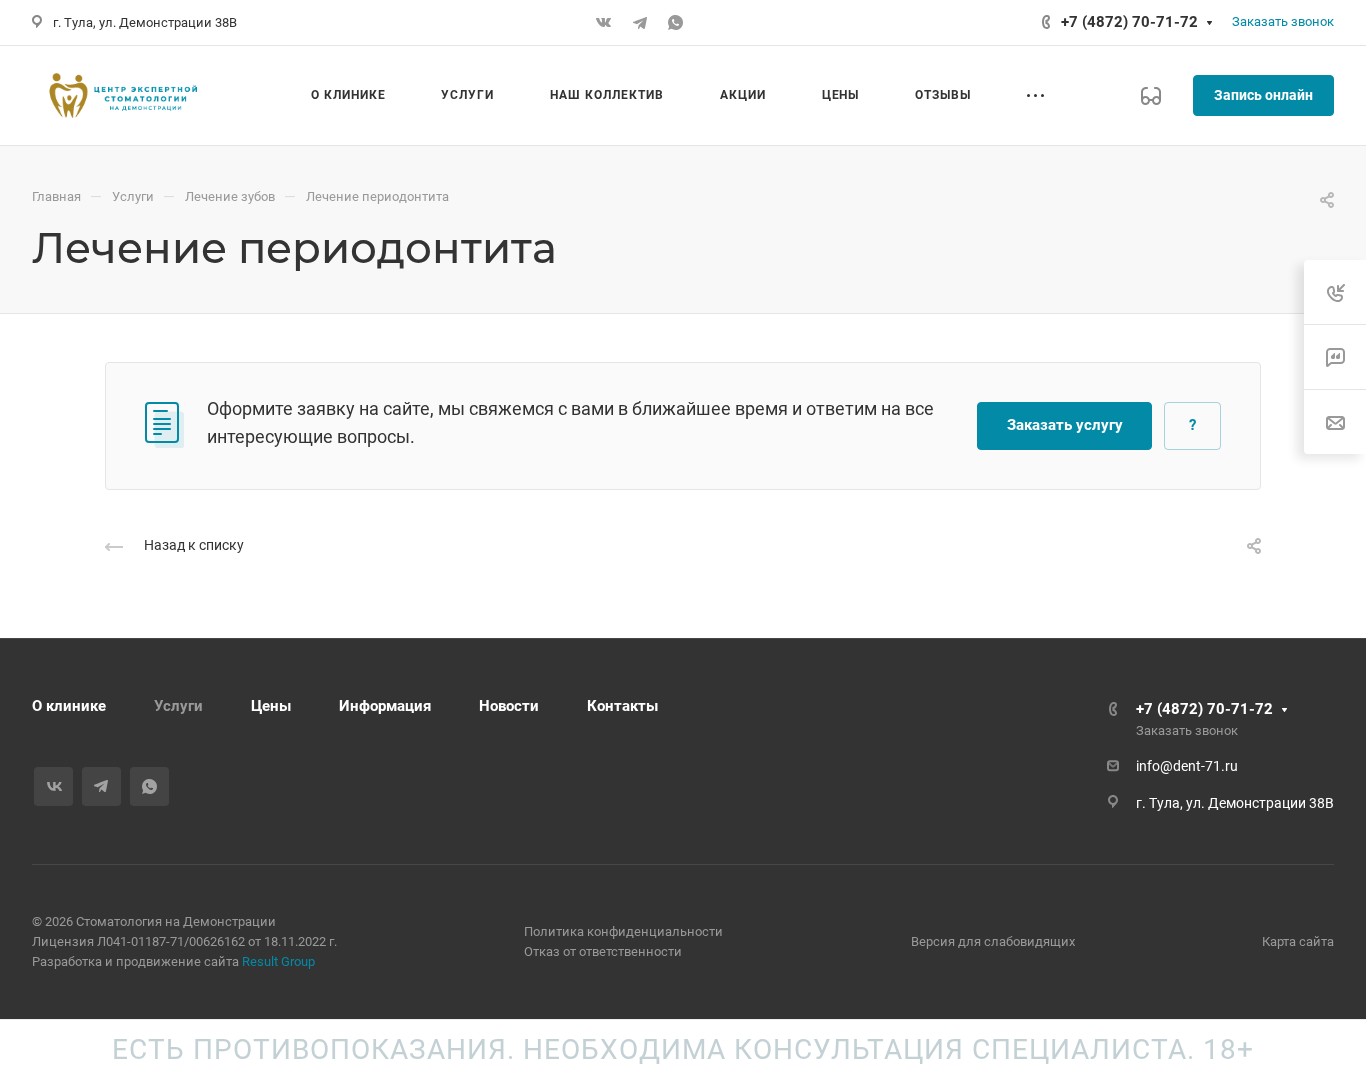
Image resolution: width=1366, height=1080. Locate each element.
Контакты (622, 706)
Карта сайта (1298, 941)
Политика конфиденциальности (623, 931)
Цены (271, 706)
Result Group (278, 961)
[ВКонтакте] (604, 23)
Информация (385, 706)
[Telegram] (640, 23)
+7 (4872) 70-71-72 (1129, 22)
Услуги (178, 706)
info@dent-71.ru (1187, 766)
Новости (509, 706)
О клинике (69, 706)
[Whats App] (676, 23)
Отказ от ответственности (603, 951)
